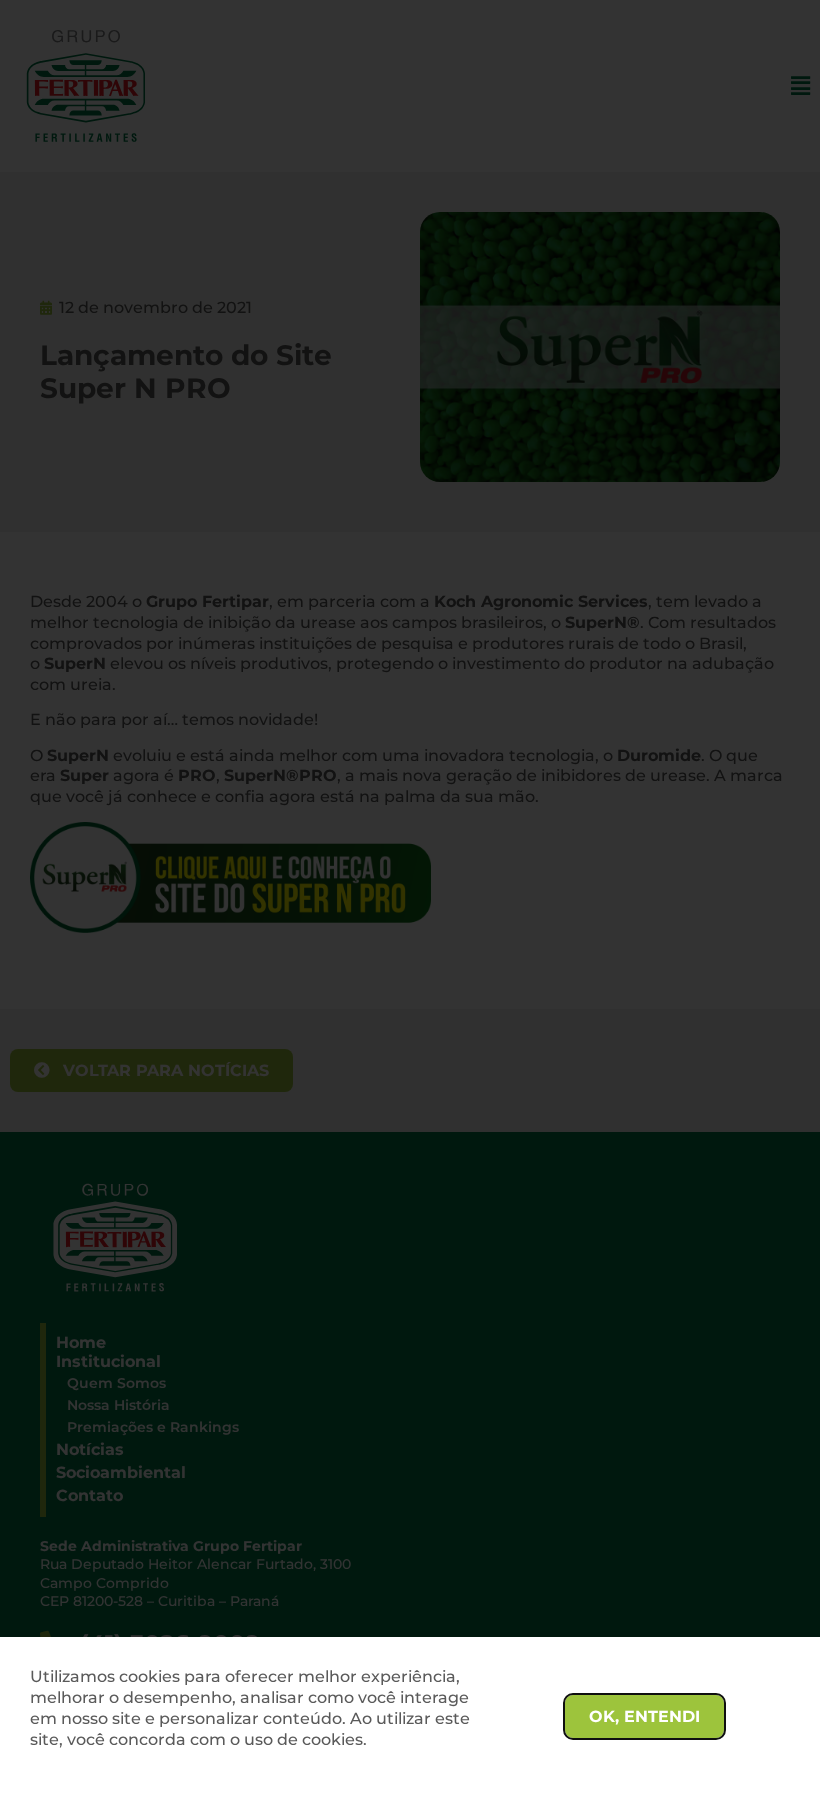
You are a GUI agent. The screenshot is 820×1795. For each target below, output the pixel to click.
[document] (410, 897)
